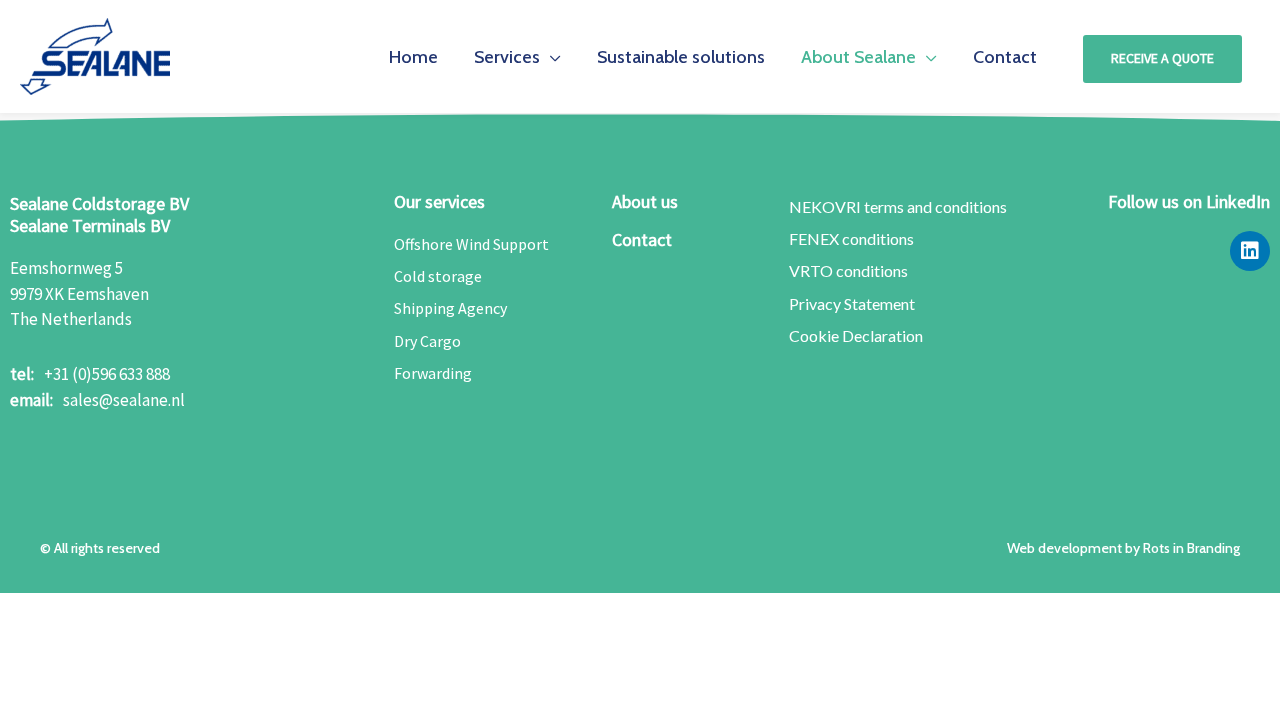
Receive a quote (1162, 58)
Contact (642, 239)
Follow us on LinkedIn (1189, 201)
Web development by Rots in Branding (1123, 548)
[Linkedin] (1250, 251)
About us (645, 201)
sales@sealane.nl (124, 400)
